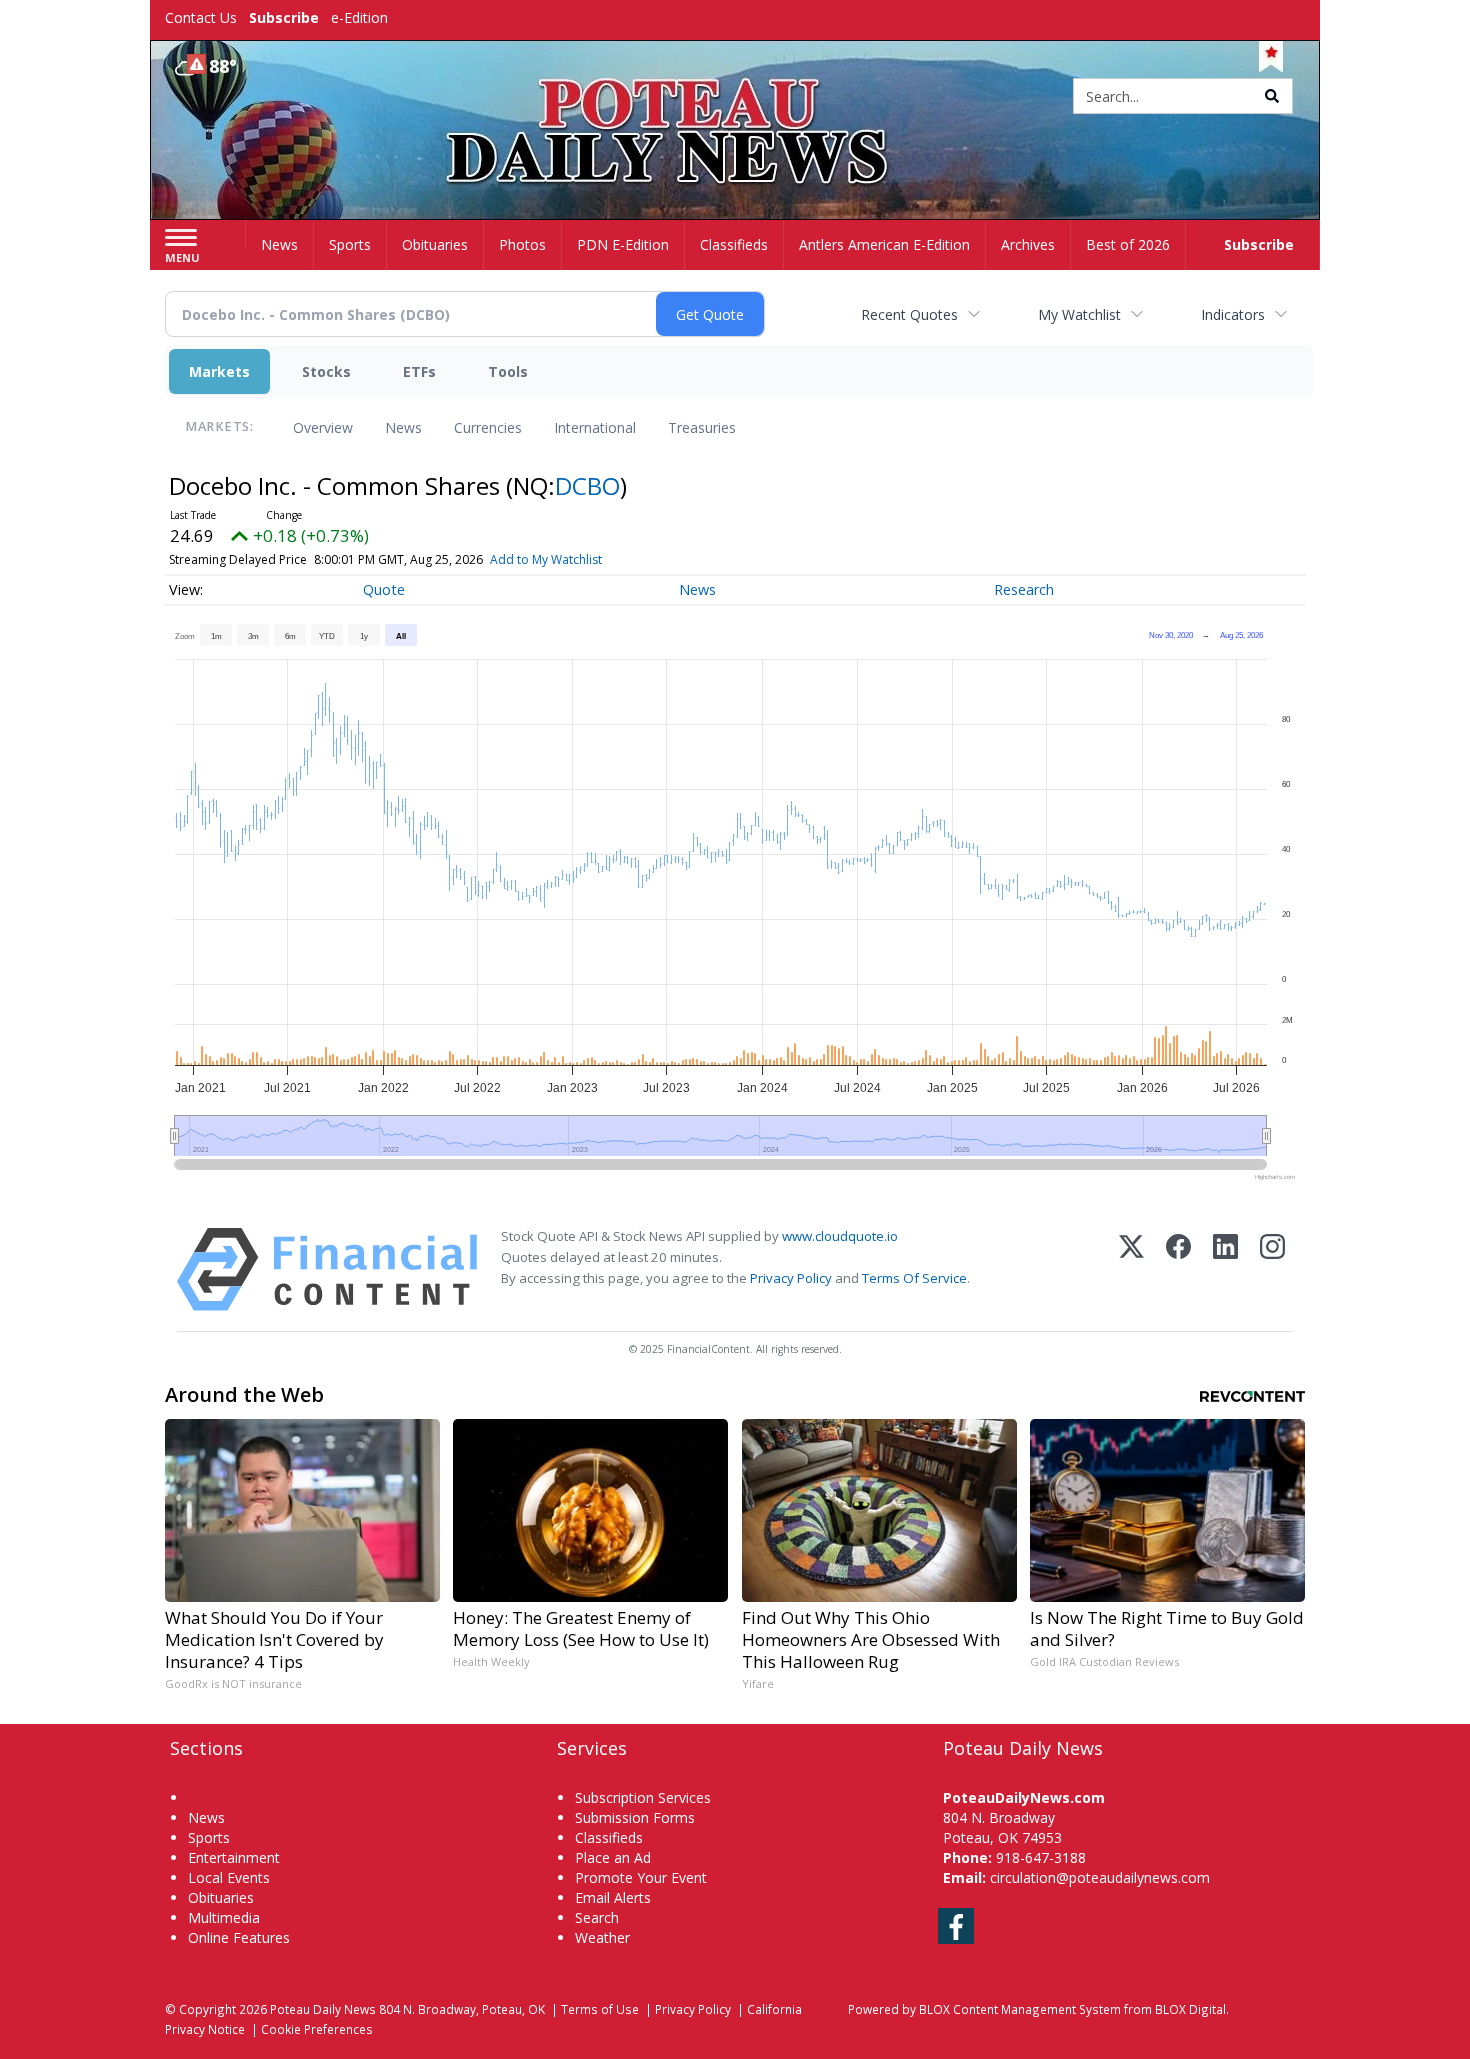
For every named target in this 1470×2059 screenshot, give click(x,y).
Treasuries (702, 427)
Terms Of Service (914, 1278)
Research (1024, 589)
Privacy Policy (791, 1278)
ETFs (419, 371)
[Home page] (735, 97)
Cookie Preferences (317, 2029)
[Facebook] (1178, 1269)
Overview (323, 427)
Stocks (326, 371)
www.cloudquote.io (840, 1236)
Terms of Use (600, 2009)
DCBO (587, 485)
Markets (219, 371)
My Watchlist (1079, 314)
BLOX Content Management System (1020, 2009)
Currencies (488, 427)
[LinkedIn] (1225, 1269)
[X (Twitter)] (1131, 1269)
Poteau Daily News (323, 2009)
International (595, 427)
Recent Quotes (909, 314)
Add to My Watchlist (546, 559)
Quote (384, 589)
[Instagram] (1272, 1269)
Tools (508, 371)
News (403, 427)
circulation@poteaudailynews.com (1100, 1877)
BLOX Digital (1190, 2009)
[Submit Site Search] (1272, 96)
